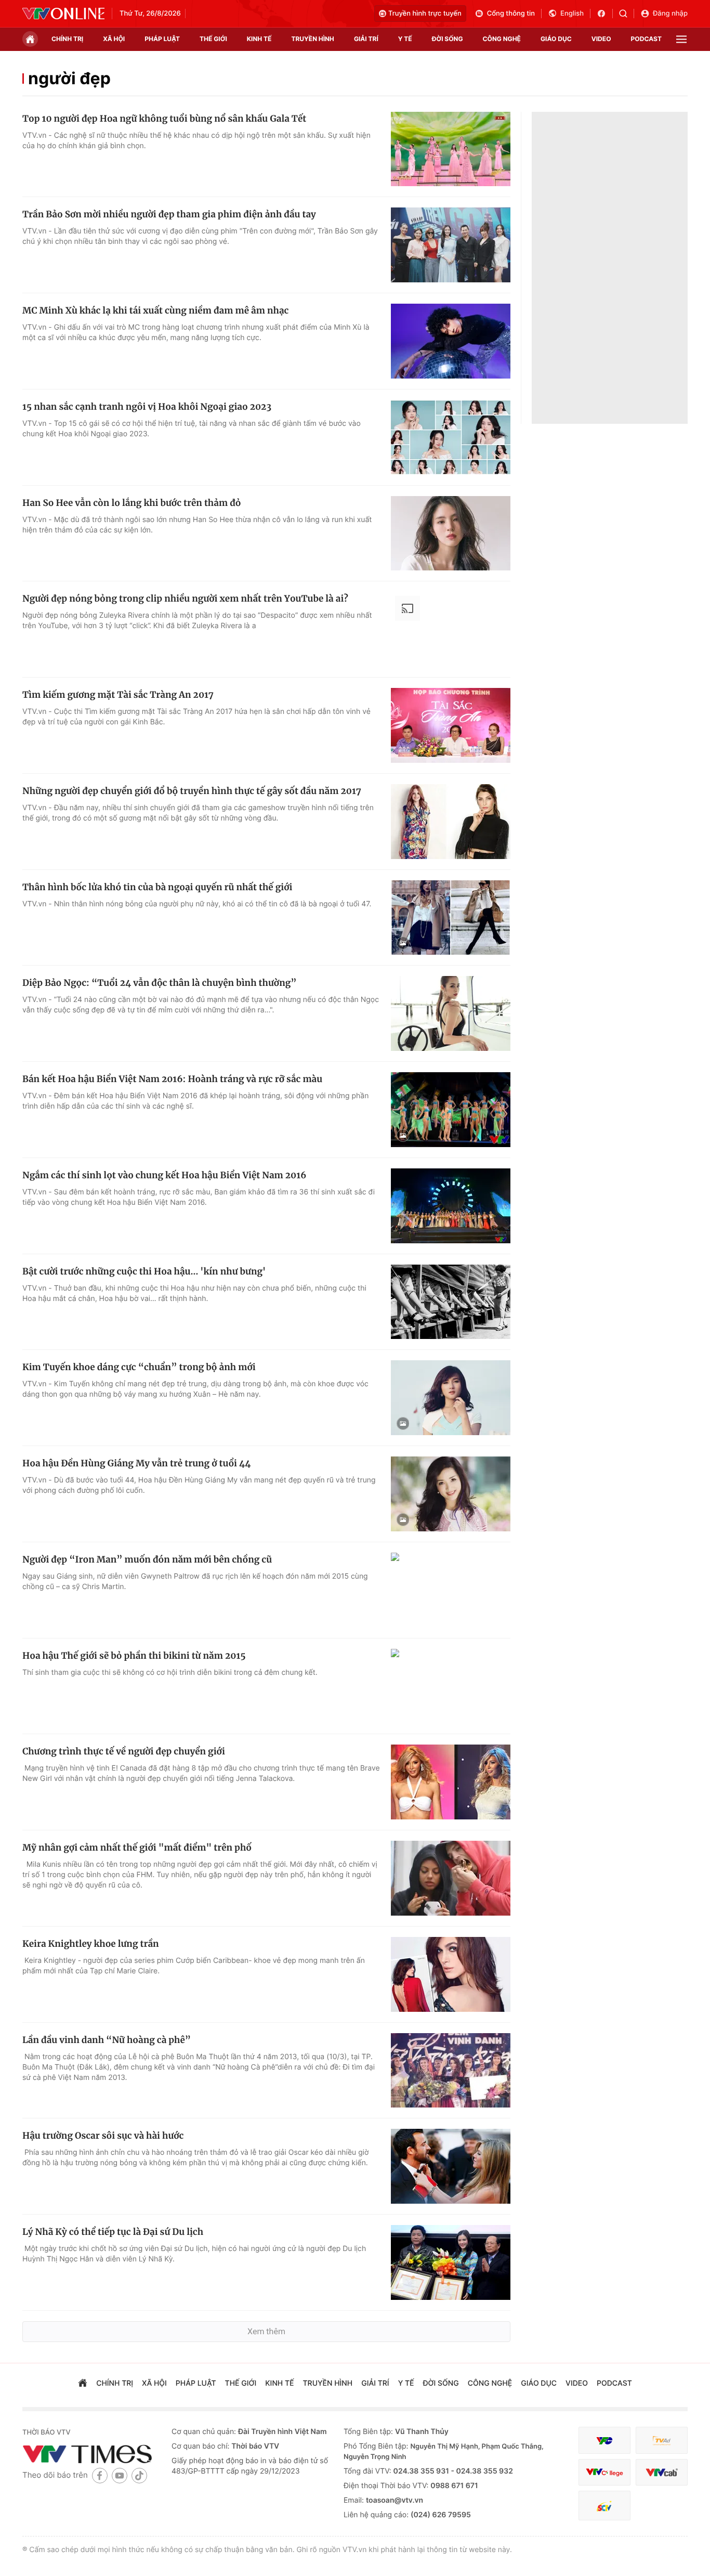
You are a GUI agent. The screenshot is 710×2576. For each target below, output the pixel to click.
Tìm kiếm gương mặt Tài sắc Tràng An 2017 (118, 695)
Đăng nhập (670, 14)
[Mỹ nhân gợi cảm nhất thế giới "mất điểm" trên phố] (451, 1878)
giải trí (366, 39)
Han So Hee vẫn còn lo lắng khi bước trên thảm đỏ (132, 503)
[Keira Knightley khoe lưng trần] (451, 1974)
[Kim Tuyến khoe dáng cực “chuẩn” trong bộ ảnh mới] (451, 1398)
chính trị (67, 39)
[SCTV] (604, 2506)
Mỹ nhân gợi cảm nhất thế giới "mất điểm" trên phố (137, 1848)
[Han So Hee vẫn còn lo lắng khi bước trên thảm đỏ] (451, 534)
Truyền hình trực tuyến (425, 14)
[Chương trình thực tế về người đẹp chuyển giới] (451, 1782)
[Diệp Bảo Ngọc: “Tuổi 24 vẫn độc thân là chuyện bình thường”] (451, 1013)
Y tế (405, 39)
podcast (646, 39)
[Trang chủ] (30, 39)
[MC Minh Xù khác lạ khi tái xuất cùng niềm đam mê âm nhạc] (451, 341)
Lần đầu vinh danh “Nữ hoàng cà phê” (107, 2040)
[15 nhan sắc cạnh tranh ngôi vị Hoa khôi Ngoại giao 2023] (451, 437)
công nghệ (502, 39)
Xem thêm (266, 2331)
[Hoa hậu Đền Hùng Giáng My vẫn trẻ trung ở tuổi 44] (451, 1494)
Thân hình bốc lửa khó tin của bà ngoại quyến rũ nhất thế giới (157, 887)
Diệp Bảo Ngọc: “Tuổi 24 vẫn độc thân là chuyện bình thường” (160, 983)
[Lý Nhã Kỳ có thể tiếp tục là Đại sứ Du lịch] (451, 2262)
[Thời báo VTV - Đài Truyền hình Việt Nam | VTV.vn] (63, 14)
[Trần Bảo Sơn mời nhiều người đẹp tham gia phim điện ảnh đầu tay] (451, 245)
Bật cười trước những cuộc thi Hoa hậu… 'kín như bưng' (144, 1271)
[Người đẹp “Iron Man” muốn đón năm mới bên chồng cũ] (451, 1590)
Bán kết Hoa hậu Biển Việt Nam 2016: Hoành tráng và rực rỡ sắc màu (172, 1079)
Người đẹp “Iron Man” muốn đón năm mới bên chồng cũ (147, 1559)
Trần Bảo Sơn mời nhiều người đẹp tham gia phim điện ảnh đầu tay (169, 214)
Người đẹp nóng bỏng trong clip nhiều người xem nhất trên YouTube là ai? (185, 599)
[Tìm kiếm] (627, 14)
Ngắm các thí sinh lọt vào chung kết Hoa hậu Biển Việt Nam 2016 (164, 1175)
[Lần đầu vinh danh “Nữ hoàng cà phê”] (451, 2071)
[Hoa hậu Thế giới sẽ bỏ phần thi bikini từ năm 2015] (451, 1686)
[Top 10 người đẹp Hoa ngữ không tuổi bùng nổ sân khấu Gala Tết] (451, 149)
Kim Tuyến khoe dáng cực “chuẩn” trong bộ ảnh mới (139, 1367)
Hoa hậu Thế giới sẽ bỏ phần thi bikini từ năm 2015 (134, 1656)
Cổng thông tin (511, 14)
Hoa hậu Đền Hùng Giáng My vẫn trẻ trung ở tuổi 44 (136, 1463)
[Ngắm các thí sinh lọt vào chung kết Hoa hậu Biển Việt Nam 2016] (451, 1206)
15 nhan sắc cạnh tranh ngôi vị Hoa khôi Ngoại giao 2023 (147, 407)
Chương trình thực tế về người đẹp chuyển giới (124, 1751)
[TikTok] (139, 2475)
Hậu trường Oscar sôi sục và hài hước (103, 2136)
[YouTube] (120, 2475)
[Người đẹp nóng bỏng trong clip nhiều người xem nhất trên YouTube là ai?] (451, 629)
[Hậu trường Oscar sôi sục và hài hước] (451, 2166)
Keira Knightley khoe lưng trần (91, 1944)
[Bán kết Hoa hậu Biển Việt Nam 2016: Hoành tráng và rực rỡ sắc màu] (451, 1110)
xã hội (114, 39)
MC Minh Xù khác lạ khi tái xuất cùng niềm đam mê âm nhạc (155, 310)
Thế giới (213, 39)
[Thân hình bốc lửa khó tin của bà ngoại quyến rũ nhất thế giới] (451, 918)
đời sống (448, 39)
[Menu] (681, 39)
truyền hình (312, 39)
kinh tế (259, 39)
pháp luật (162, 39)
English (572, 14)
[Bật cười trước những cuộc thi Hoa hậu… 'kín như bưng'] (451, 1302)
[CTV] (604, 2472)
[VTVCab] (662, 2472)
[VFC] (604, 2441)
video (601, 39)
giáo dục (556, 39)
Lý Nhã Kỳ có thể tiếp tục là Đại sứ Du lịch (113, 2232)
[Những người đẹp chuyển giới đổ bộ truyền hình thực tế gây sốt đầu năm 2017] (451, 822)
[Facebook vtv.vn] (605, 14)
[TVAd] (662, 2441)
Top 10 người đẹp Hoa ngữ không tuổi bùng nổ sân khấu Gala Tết (164, 119)
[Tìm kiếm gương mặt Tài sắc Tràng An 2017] (451, 725)
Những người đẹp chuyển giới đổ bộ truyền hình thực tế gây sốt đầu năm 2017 (192, 791)
